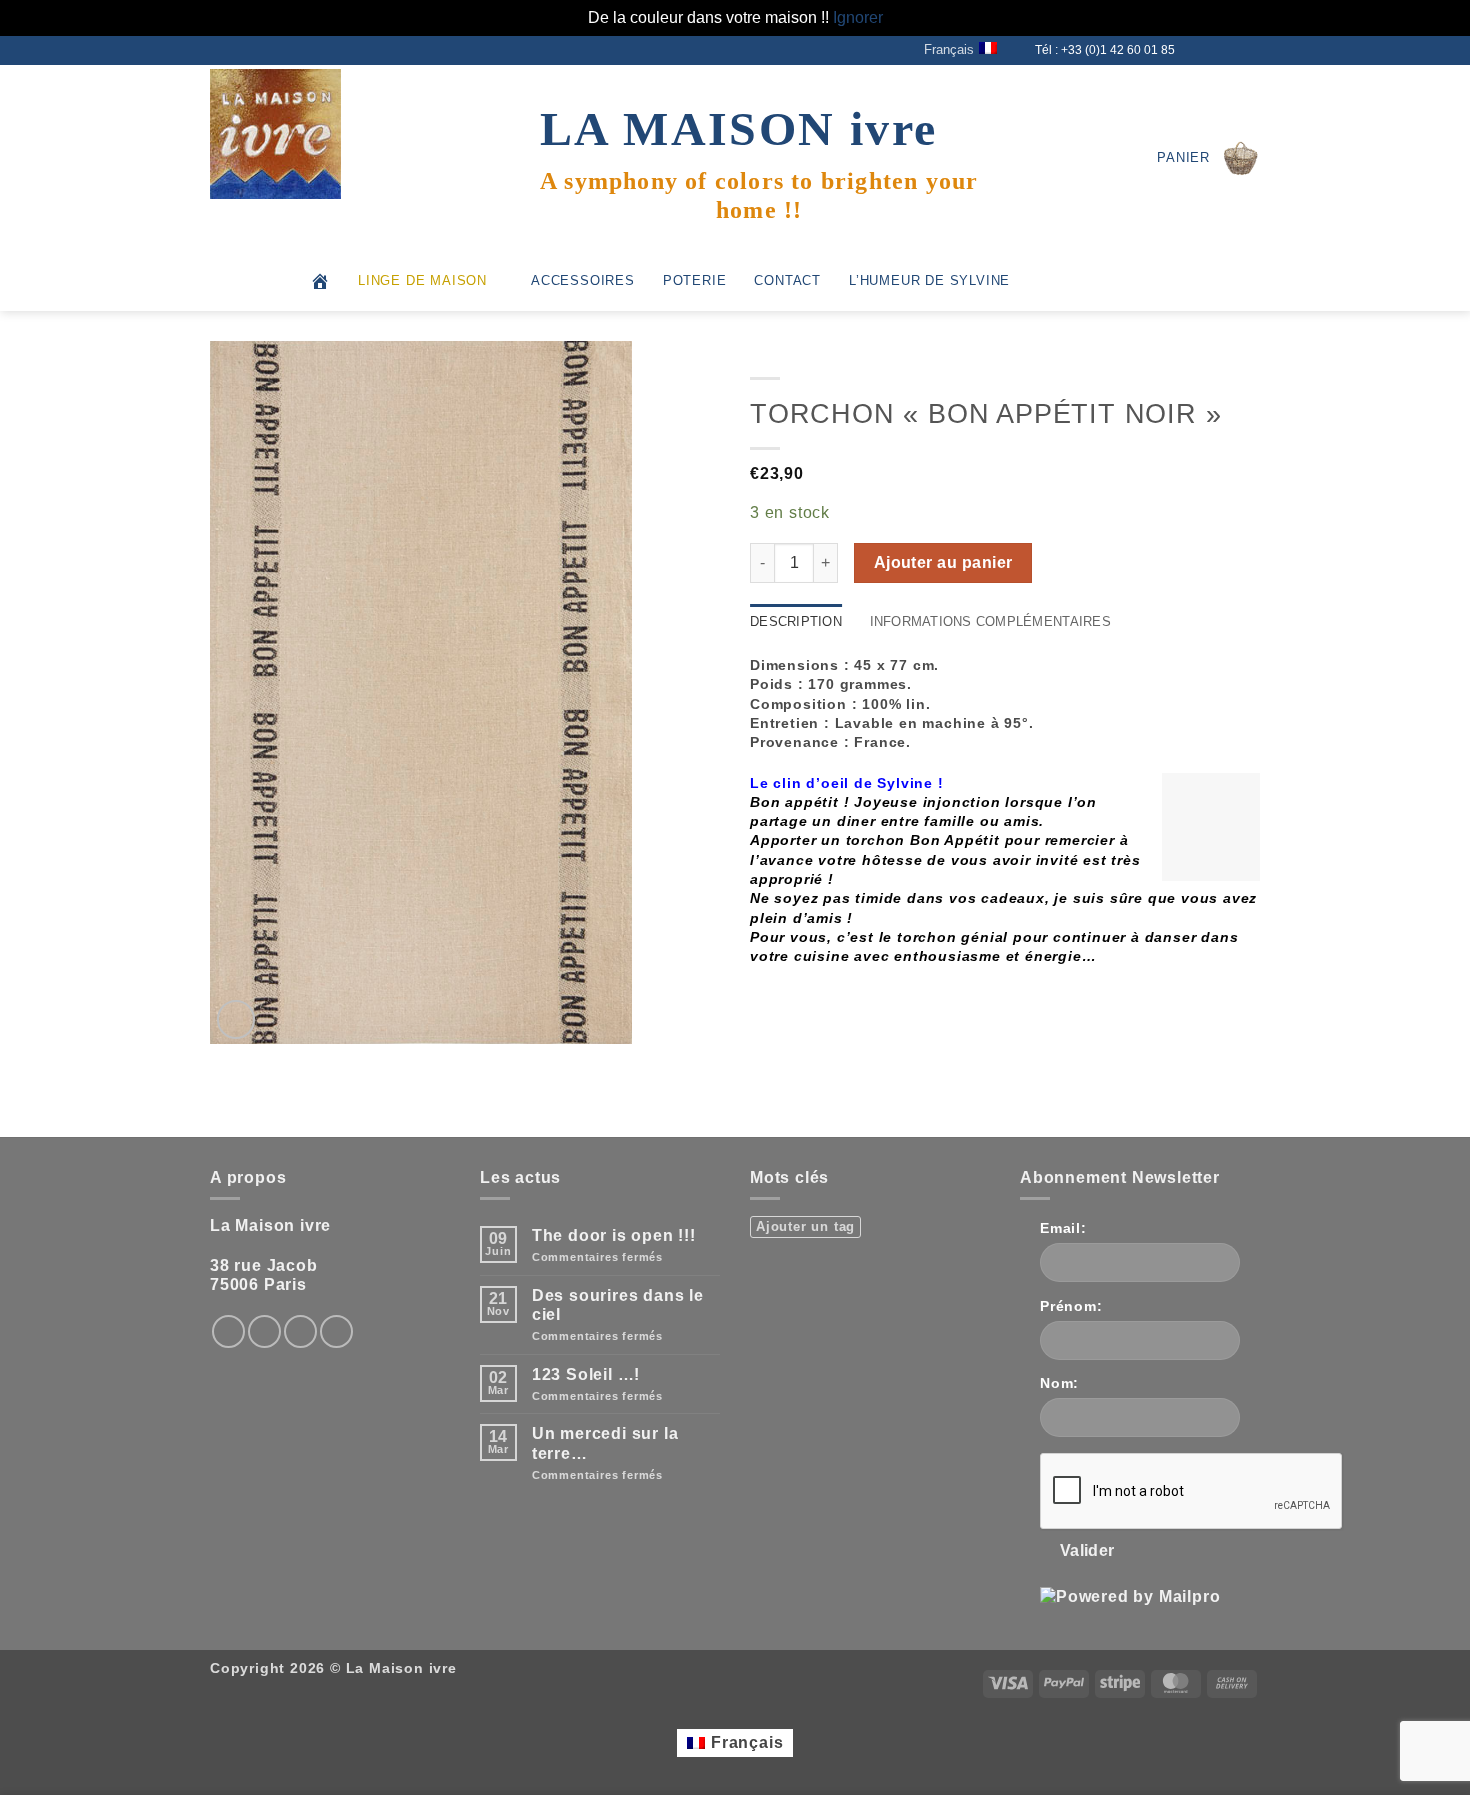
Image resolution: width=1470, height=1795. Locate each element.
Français (949, 49)
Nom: (1059, 1383)
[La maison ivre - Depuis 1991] (310, 134)
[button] (1208, 158)
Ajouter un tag (805, 1226)
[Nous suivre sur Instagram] (1193, 50)
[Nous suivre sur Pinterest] (336, 1331)
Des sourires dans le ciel (618, 1305)
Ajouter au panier (943, 562)
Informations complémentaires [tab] (990, 621)
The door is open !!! (614, 1235)
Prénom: (1071, 1306)
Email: (1063, 1228)
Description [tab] (796, 621)
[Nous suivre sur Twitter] (1212, 50)
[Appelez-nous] (1250, 50)
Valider (1087, 1550)
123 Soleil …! (586, 1374)
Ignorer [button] (858, 17)
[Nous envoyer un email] (1231, 50)
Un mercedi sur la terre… (605, 1443)
